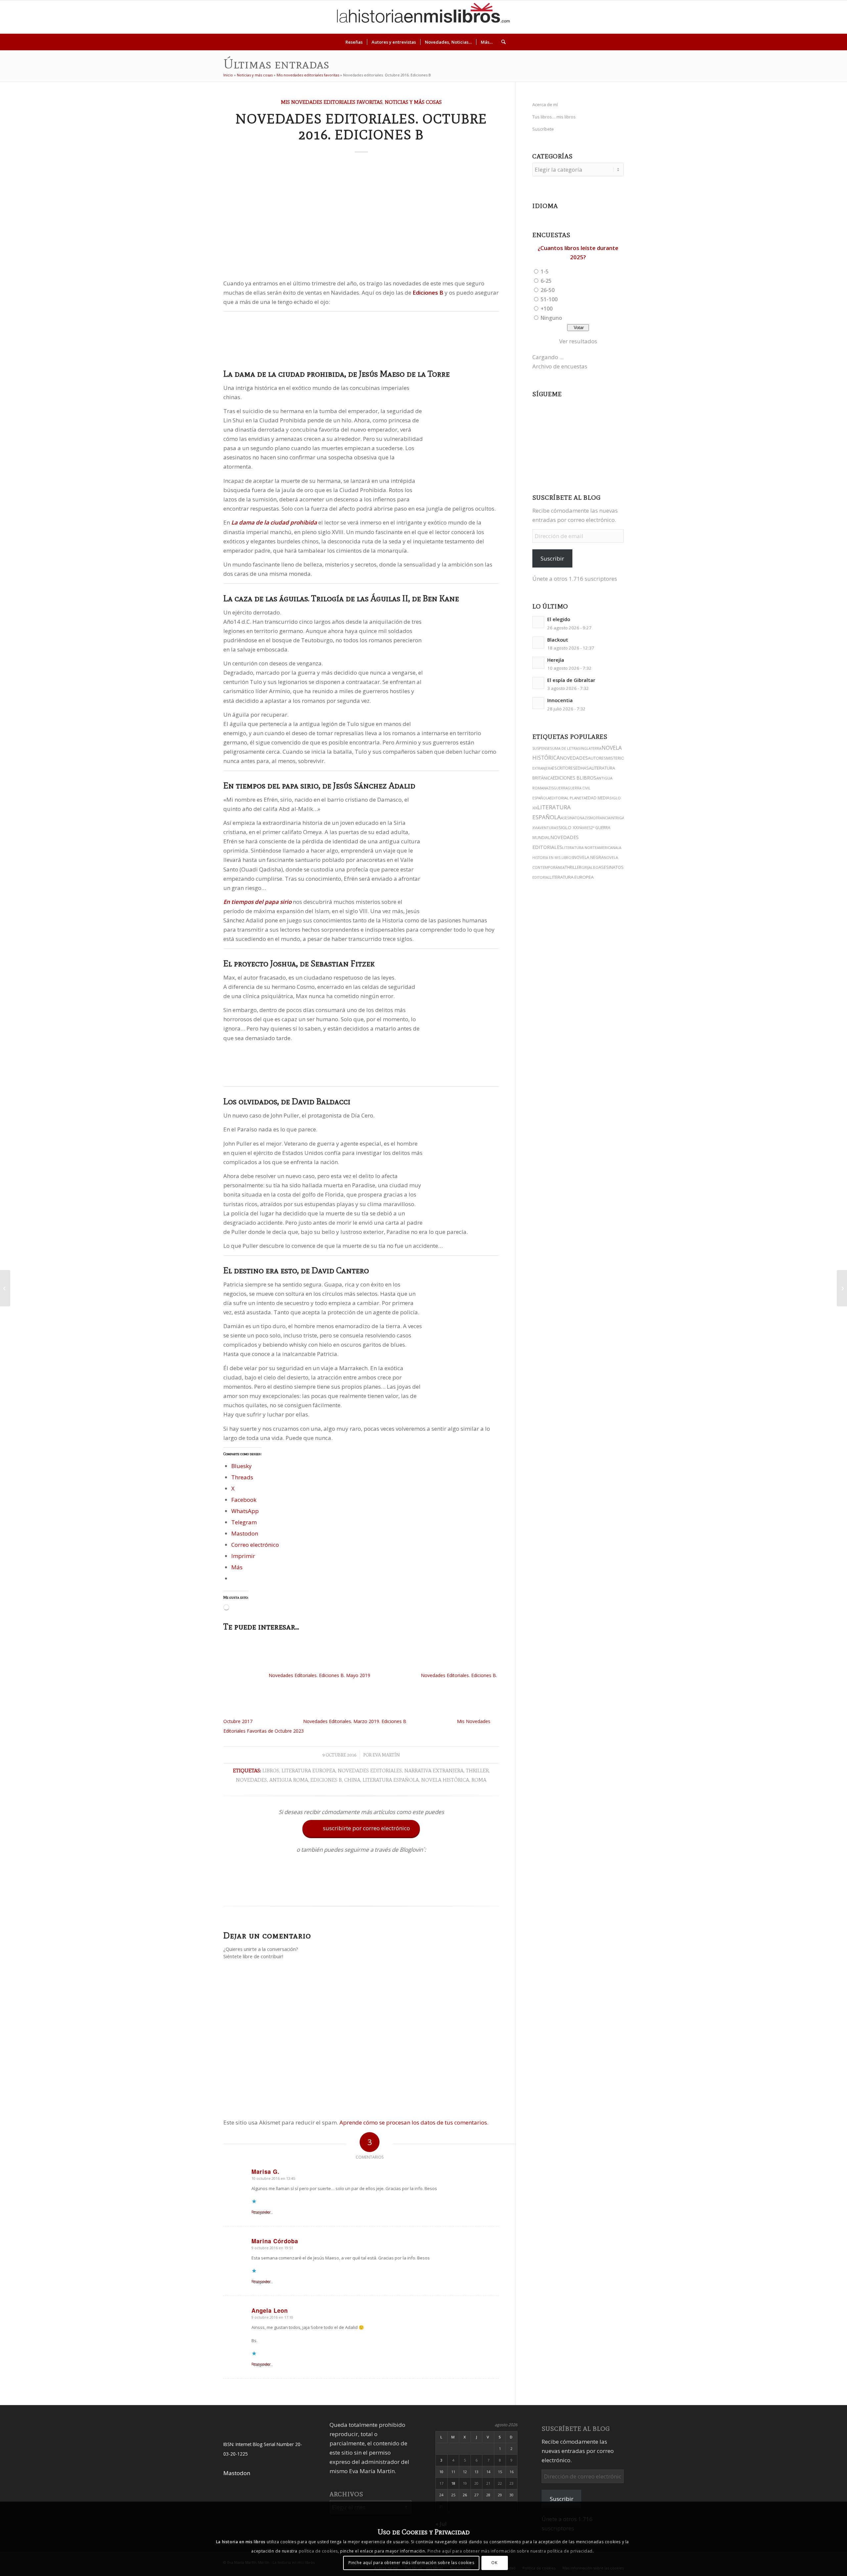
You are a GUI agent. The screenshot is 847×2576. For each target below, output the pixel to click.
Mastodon (237, 2473)
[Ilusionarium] (842, 1288)
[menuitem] (354, 42)
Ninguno (551, 318)
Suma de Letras (565, 748)
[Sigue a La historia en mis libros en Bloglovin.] (361, 1890)
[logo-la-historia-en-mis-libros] (423, 17)
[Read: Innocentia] (538, 703)
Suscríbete (543, 129)
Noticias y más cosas (255, 75)
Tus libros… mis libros (554, 117)
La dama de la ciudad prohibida (284, 374)
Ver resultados (578, 341)
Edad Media (598, 798)
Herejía (556, 660)
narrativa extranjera (434, 1771)
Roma (479, 1780)
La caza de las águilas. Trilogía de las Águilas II (316, 598)
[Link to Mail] (815, 17)
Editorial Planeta (568, 798)
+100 (547, 309)
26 (465, 2495)
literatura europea (309, 1771)
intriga (617, 818)
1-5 (545, 272)
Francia (603, 818)
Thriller (477, 1771)
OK (494, 2563)
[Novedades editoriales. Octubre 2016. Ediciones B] (361, 217)
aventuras (548, 828)
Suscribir (552, 558)
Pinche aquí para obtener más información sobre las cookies (411, 2563)
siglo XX (568, 827)
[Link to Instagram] (766, 17)
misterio (615, 758)
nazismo (588, 818)
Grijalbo (590, 867)
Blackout (558, 640)
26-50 (548, 290)
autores (597, 758)
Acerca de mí (545, 105)
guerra (560, 788)
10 (441, 2472)
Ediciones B (326, 1780)
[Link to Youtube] (795, 17)
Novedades (251, 1780)
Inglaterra (591, 748)
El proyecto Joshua (260, 963)
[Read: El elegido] (538, 622)
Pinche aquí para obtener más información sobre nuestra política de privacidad (510, 2551)
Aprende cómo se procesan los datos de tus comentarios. (414, 2122)
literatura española (391, 1780)
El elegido (559, 619)
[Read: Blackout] (538, 643)
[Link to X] (776, 17)
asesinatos (611, 867)
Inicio (228, 75)
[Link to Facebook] (805, 17)
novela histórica (445, 1780)
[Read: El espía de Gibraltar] (538, 683)
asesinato (570, 818)
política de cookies (318, 2551)
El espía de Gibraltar (571, 680)
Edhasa (583, 768)
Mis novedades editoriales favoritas (308, 75)
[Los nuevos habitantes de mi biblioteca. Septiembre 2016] (5, 1288)
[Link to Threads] (785, 17)
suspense (541, 748)
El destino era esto (260, 1270)
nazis (548, 788)
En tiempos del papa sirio (271, 785)
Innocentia (560, 700)
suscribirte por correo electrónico (362, 1828)
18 (453, 2483)
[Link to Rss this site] (825, 17)
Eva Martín (386, 1755)
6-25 (546, 281)
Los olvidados (250, 1101)
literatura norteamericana (590, 847)
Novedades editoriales (370, 1771)
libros (271, 1771)
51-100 (549, 299)
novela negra (589, 857)
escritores (564, 768)
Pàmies (584, 828)
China (352, 1780)
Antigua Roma (289, 1780)
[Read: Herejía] (538, 663)
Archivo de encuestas (560, 366)
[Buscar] (501, 42)
